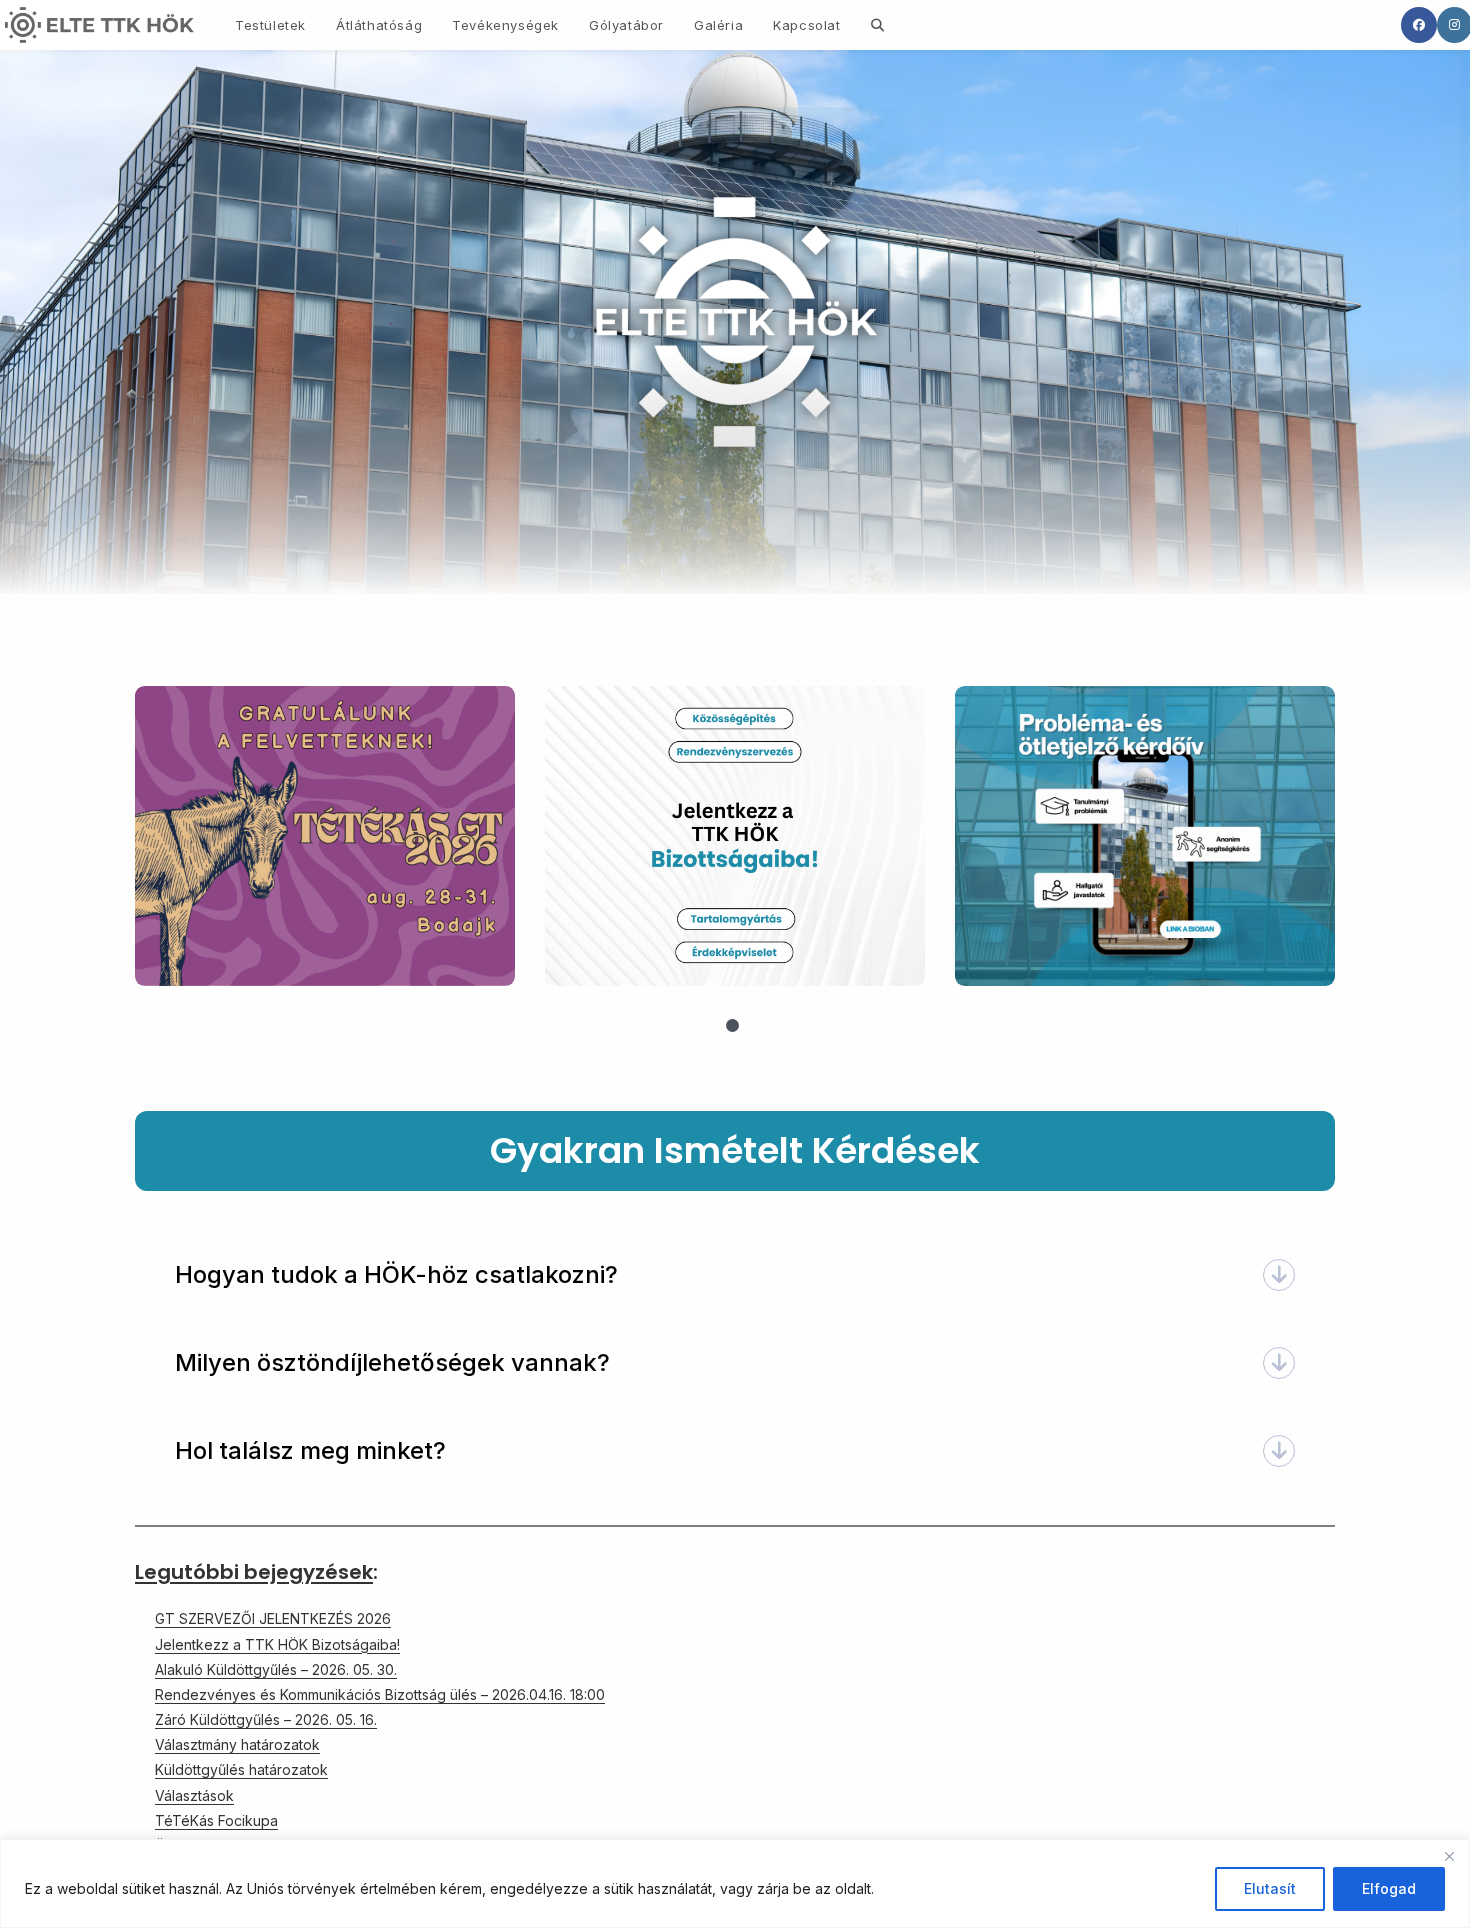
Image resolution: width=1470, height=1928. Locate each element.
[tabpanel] (325, 836)
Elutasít (1270, 1888)
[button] (735, 1275)
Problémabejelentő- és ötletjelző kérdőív (1144, 835)
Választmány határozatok (237, 1744)
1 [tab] (733, 1026)
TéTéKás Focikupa (216, 1820)
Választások (194, 1795)
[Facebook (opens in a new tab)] (1419, 25)
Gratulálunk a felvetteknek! (324, 835)
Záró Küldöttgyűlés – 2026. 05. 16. (266, 1719)
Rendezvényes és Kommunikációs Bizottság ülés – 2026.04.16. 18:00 (380, 1694)
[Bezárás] (1449, 1856)
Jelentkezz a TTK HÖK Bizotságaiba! (734, 835)
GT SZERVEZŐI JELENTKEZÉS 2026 (273, 1618)
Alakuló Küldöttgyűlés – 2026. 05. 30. (276, 1669)
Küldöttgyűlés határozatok (241, 1769)
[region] (735, 1883)
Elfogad (1389, 1888)
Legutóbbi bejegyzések (254, 1572)
